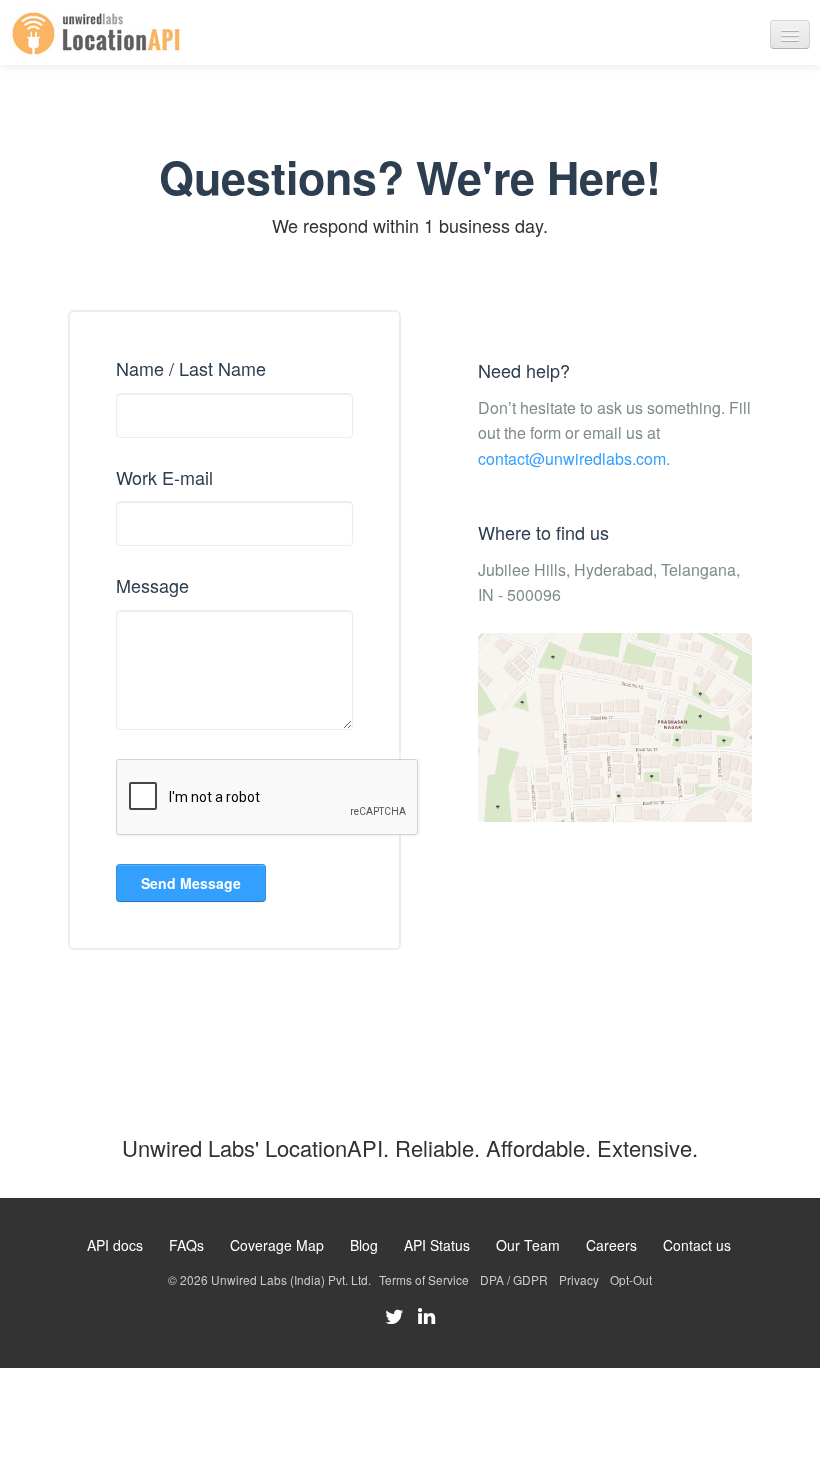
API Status (437, 1245)
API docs (115, 1245)
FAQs (186, 1245)
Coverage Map (277, 1245)
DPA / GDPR (514, 1279)
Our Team (528, 1245)
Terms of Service (424, 1279)
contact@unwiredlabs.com (572, 458)
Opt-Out (631, 1279)
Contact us (697, 1245)
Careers (611, 1245)
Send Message (191, 883)
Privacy (579, 1279)
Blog (364, 1245)
